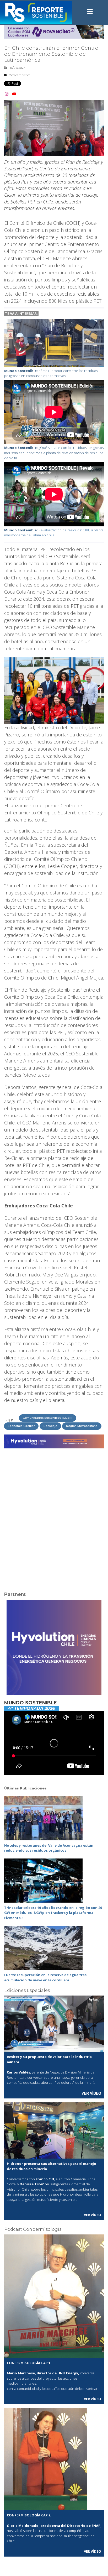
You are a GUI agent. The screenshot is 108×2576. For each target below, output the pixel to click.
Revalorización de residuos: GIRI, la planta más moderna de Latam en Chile (54, 533)
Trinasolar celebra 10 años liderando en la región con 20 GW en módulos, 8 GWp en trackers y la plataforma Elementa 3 (53, 1913)
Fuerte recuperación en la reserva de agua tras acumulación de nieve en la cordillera (45, 1977)
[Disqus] (54, 1517)
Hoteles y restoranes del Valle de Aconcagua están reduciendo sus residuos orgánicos (49, 1848)
